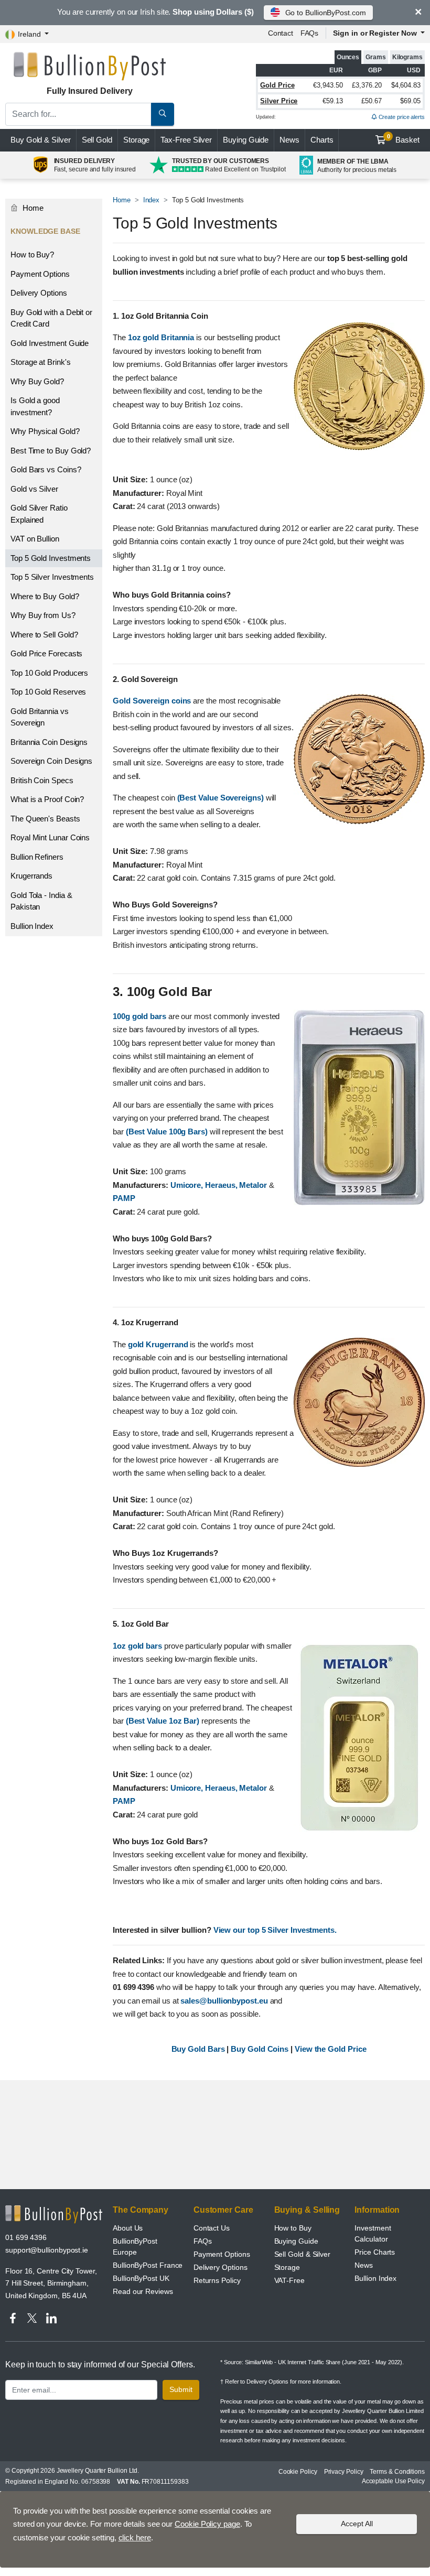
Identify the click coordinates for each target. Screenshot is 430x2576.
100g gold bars (141, 1016)
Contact (281, 33)
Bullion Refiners (37, 857)
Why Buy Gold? (37, 381)
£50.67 (372, 101)
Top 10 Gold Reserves (48, 692)
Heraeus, (222, 1185)
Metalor (254, 1185)
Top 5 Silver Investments (52, 577)
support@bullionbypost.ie (47, 2250)
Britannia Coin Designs (49, 742)
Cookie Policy (298, 2472)
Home (122, 200)
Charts (322, 140)
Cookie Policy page (207, 2524)
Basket (404, 139)
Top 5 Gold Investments (51, 558)
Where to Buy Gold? (45, 596)
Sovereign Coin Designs (51, 761)
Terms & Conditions (397, 2472)
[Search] (163, 114)
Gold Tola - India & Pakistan (41, 901)
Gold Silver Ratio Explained (39, 514)
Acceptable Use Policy (393, 2481)
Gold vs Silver (34, 489)
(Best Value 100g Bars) (168, 1132)
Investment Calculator (373, 2233)
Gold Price (277, 85)
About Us (128, 2228)
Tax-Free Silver (186, 140)
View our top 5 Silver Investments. (275, 1930)
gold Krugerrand (159, 1344)
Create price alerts (401, 117)
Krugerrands (31, 876)
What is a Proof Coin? (47, 799)
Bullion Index (32, 926)
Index (152, 200)
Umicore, (188, 1185)
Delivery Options (39, 293)
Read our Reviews (143, 2291)
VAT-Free (289, 2280)
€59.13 (333, 101)
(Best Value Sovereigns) (222, 798)
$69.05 (410, 101)
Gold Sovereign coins (153, 701)
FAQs (310, 33)
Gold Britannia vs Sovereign (40, 717)
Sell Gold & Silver (303, 2254)
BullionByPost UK (141, 2278)
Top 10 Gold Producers (49, 673)
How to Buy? (32, 255)
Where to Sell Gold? (44, 635)
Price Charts (375, 2252)
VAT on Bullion (35, 539)
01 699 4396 (26, 2237)
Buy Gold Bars (199, 2049)
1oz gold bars (138, 1646)
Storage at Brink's (41, 362)
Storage (136, 140)
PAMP (124, 1198)
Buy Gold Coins (261, 2049)
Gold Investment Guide (50, 343)
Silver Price (279, 101)
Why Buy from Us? (43, 615)
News (289, 140)
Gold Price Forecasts (46, 653)
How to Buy (293, 2228)
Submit (181, 2389)
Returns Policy (217, 2280)
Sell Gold (97, 140)
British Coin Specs (42, 780)
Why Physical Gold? (45, 431)
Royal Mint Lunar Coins (50, 837)
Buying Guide (246, 140)
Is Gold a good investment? (35, 406)
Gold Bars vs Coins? (46, 469)
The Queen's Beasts (45, 819)
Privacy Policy (344, 2472)
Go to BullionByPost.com (326, 13)
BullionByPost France (148, 2265)
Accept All (357, 2524)
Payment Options (40, 274)
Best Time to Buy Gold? (51, 451)
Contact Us (212, 2228)
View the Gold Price (330, 2049)
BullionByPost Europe (135, 2247)
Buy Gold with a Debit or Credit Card (51, 318)
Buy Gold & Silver (41, 140)
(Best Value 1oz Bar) (164, 1721)
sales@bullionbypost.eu (225, 2001)
